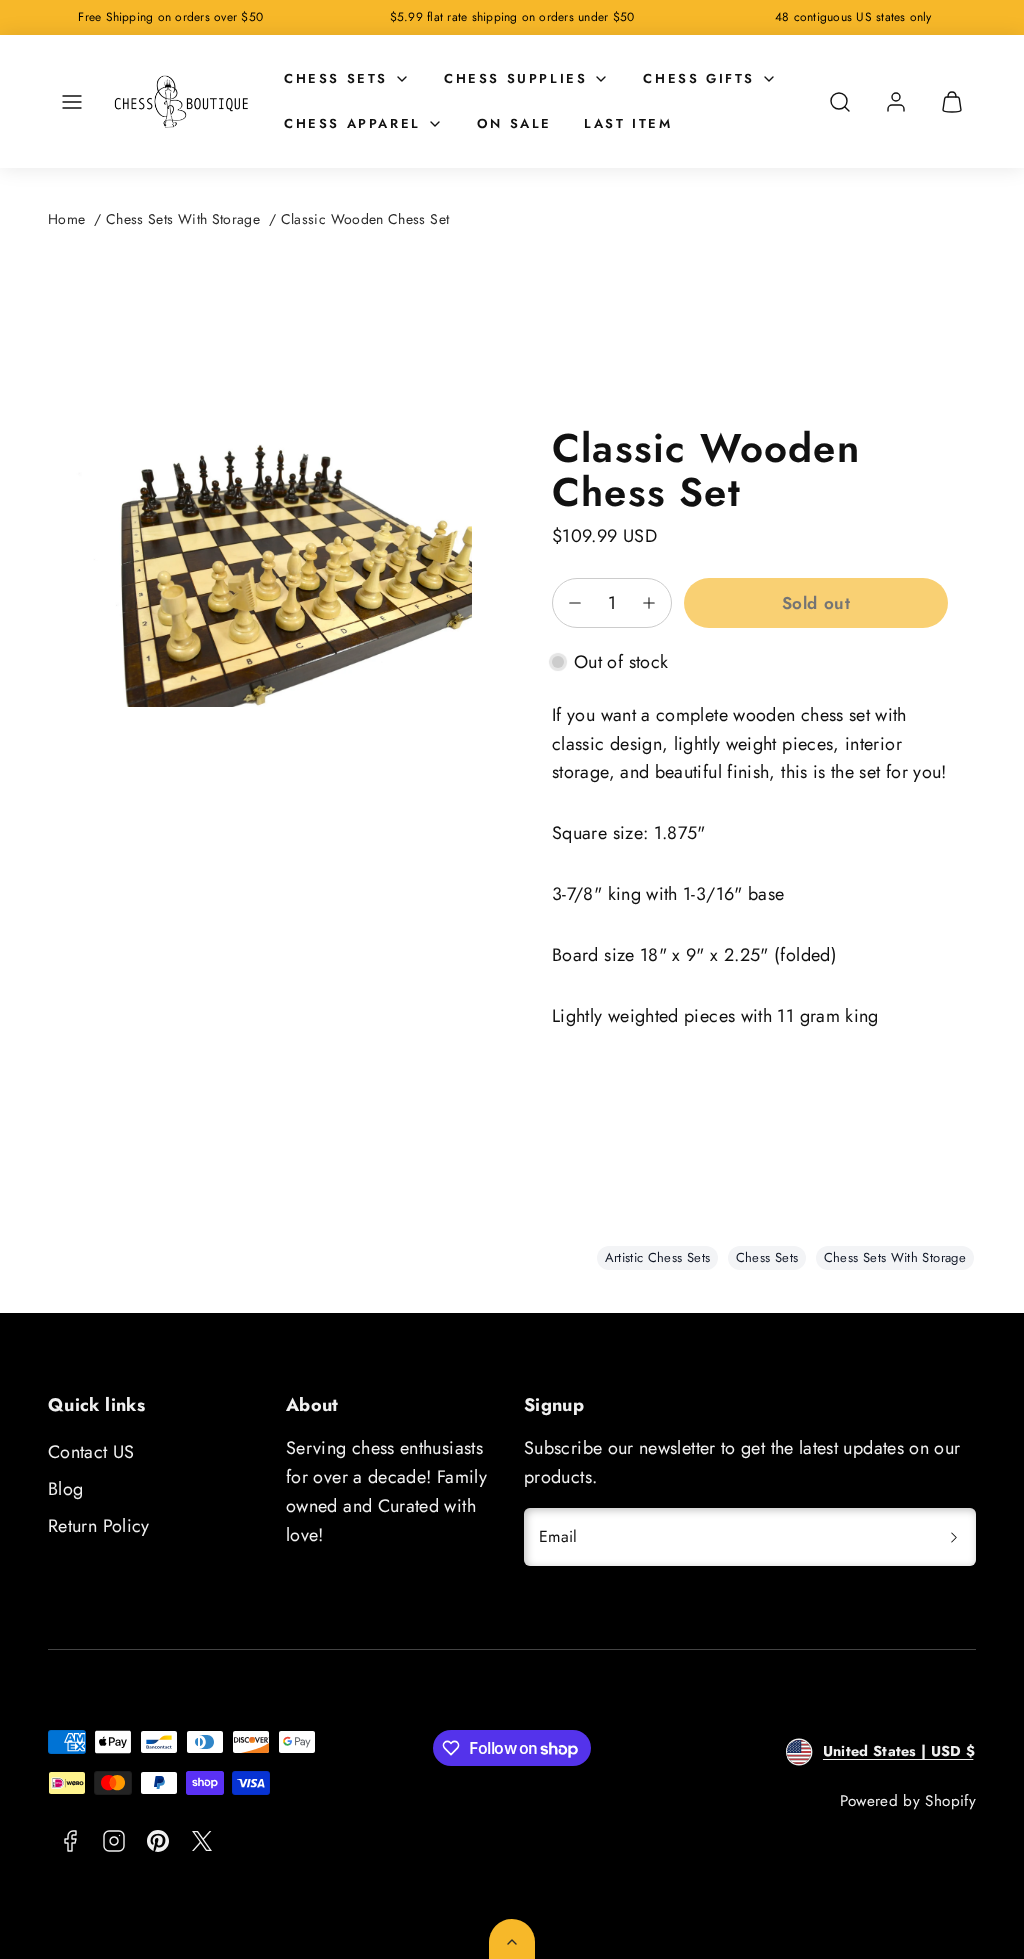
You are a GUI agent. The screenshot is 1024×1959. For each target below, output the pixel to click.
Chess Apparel (352, 123)
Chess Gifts (699, 78)
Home (66, 219)
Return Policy (99, 1526)
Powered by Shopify (908, 1801)
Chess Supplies (515, 78)
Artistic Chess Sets (658, 1257)
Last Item (628, 123)
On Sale (514, 123)
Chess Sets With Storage (183, 219)
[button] (72, 102)
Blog (65, 1489)
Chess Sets (336, 78)
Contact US (91, 1452)
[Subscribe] (954, 1537)
